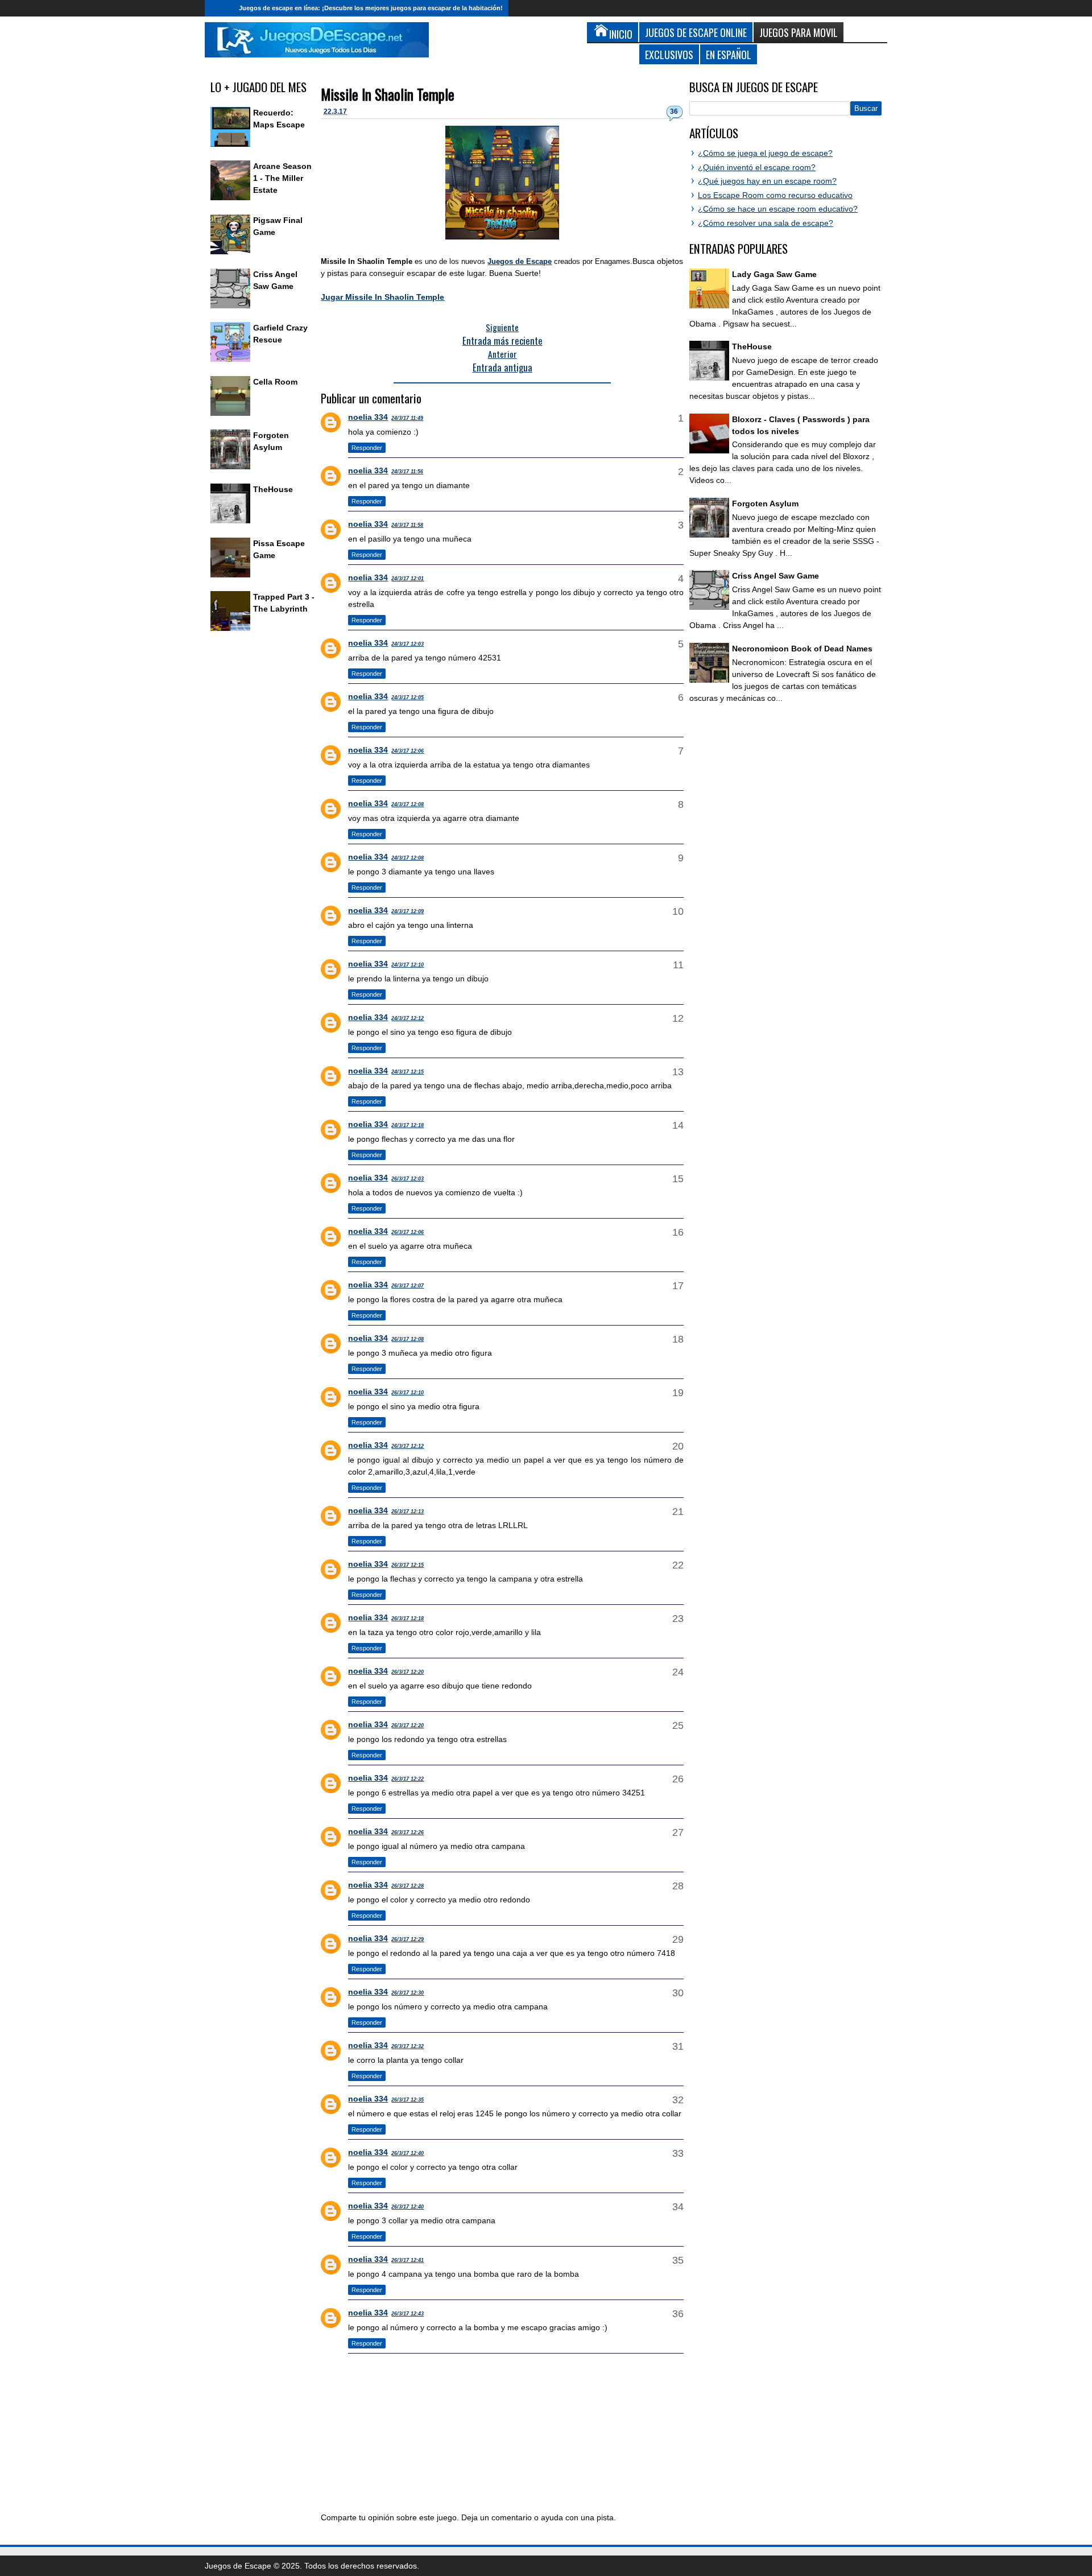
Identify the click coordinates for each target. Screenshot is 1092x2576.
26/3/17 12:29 (408, 1939)
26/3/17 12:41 (408, 2260)
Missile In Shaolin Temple (388, 94)
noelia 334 (368, 417)
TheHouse (273, 489)
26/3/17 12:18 (408, 1619)
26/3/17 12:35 (408, 2100)
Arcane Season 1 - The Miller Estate (282, 178)
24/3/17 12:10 (408, 965)
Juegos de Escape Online (696, 32)
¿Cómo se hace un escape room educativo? (778, 209)
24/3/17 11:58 (407, 525)
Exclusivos (669, 54)
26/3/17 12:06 (408, 1232)
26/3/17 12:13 (408, 1512)
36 (674, 112)
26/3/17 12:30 (408, 1993)
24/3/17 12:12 (408, 1018)
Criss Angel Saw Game (775, 576)
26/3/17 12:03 (408, 1179)
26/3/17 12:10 (408, 1393)
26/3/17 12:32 (408, 2046)
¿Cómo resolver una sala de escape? (766, 223)
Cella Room (275, 382)
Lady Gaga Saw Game (774, 274)
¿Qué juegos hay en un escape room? (767, 181)
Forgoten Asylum (765, 503)
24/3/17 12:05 (408, 697)
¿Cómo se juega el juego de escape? (765, 153)
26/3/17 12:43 (408, 2314)
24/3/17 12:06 (408, 751)
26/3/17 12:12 (408, 1446)
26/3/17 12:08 (408, 1339)
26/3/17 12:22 (408, 1779)
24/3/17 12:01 (408, 579)
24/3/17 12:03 (408, 644)
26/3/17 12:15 (408, 1565)
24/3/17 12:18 (408, 1125)
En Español (729, 54)
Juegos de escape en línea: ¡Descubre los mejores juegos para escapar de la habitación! (371, 8)
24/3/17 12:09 (408, 911)
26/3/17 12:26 (408, 1832)
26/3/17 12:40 (408, 2153)
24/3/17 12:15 (408, 1072)
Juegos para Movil (799, 32)
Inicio (219, 8)
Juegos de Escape (520, 261)
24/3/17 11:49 (407, 418)
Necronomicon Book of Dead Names (802, 649)
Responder (367, 448)
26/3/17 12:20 (408, 1672)
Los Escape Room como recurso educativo (775, 195)
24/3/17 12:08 (408, 804)
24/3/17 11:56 (407, 472)
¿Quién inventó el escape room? (757, 167)
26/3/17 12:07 (408, 1286)
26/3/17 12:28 (408, 1886)
